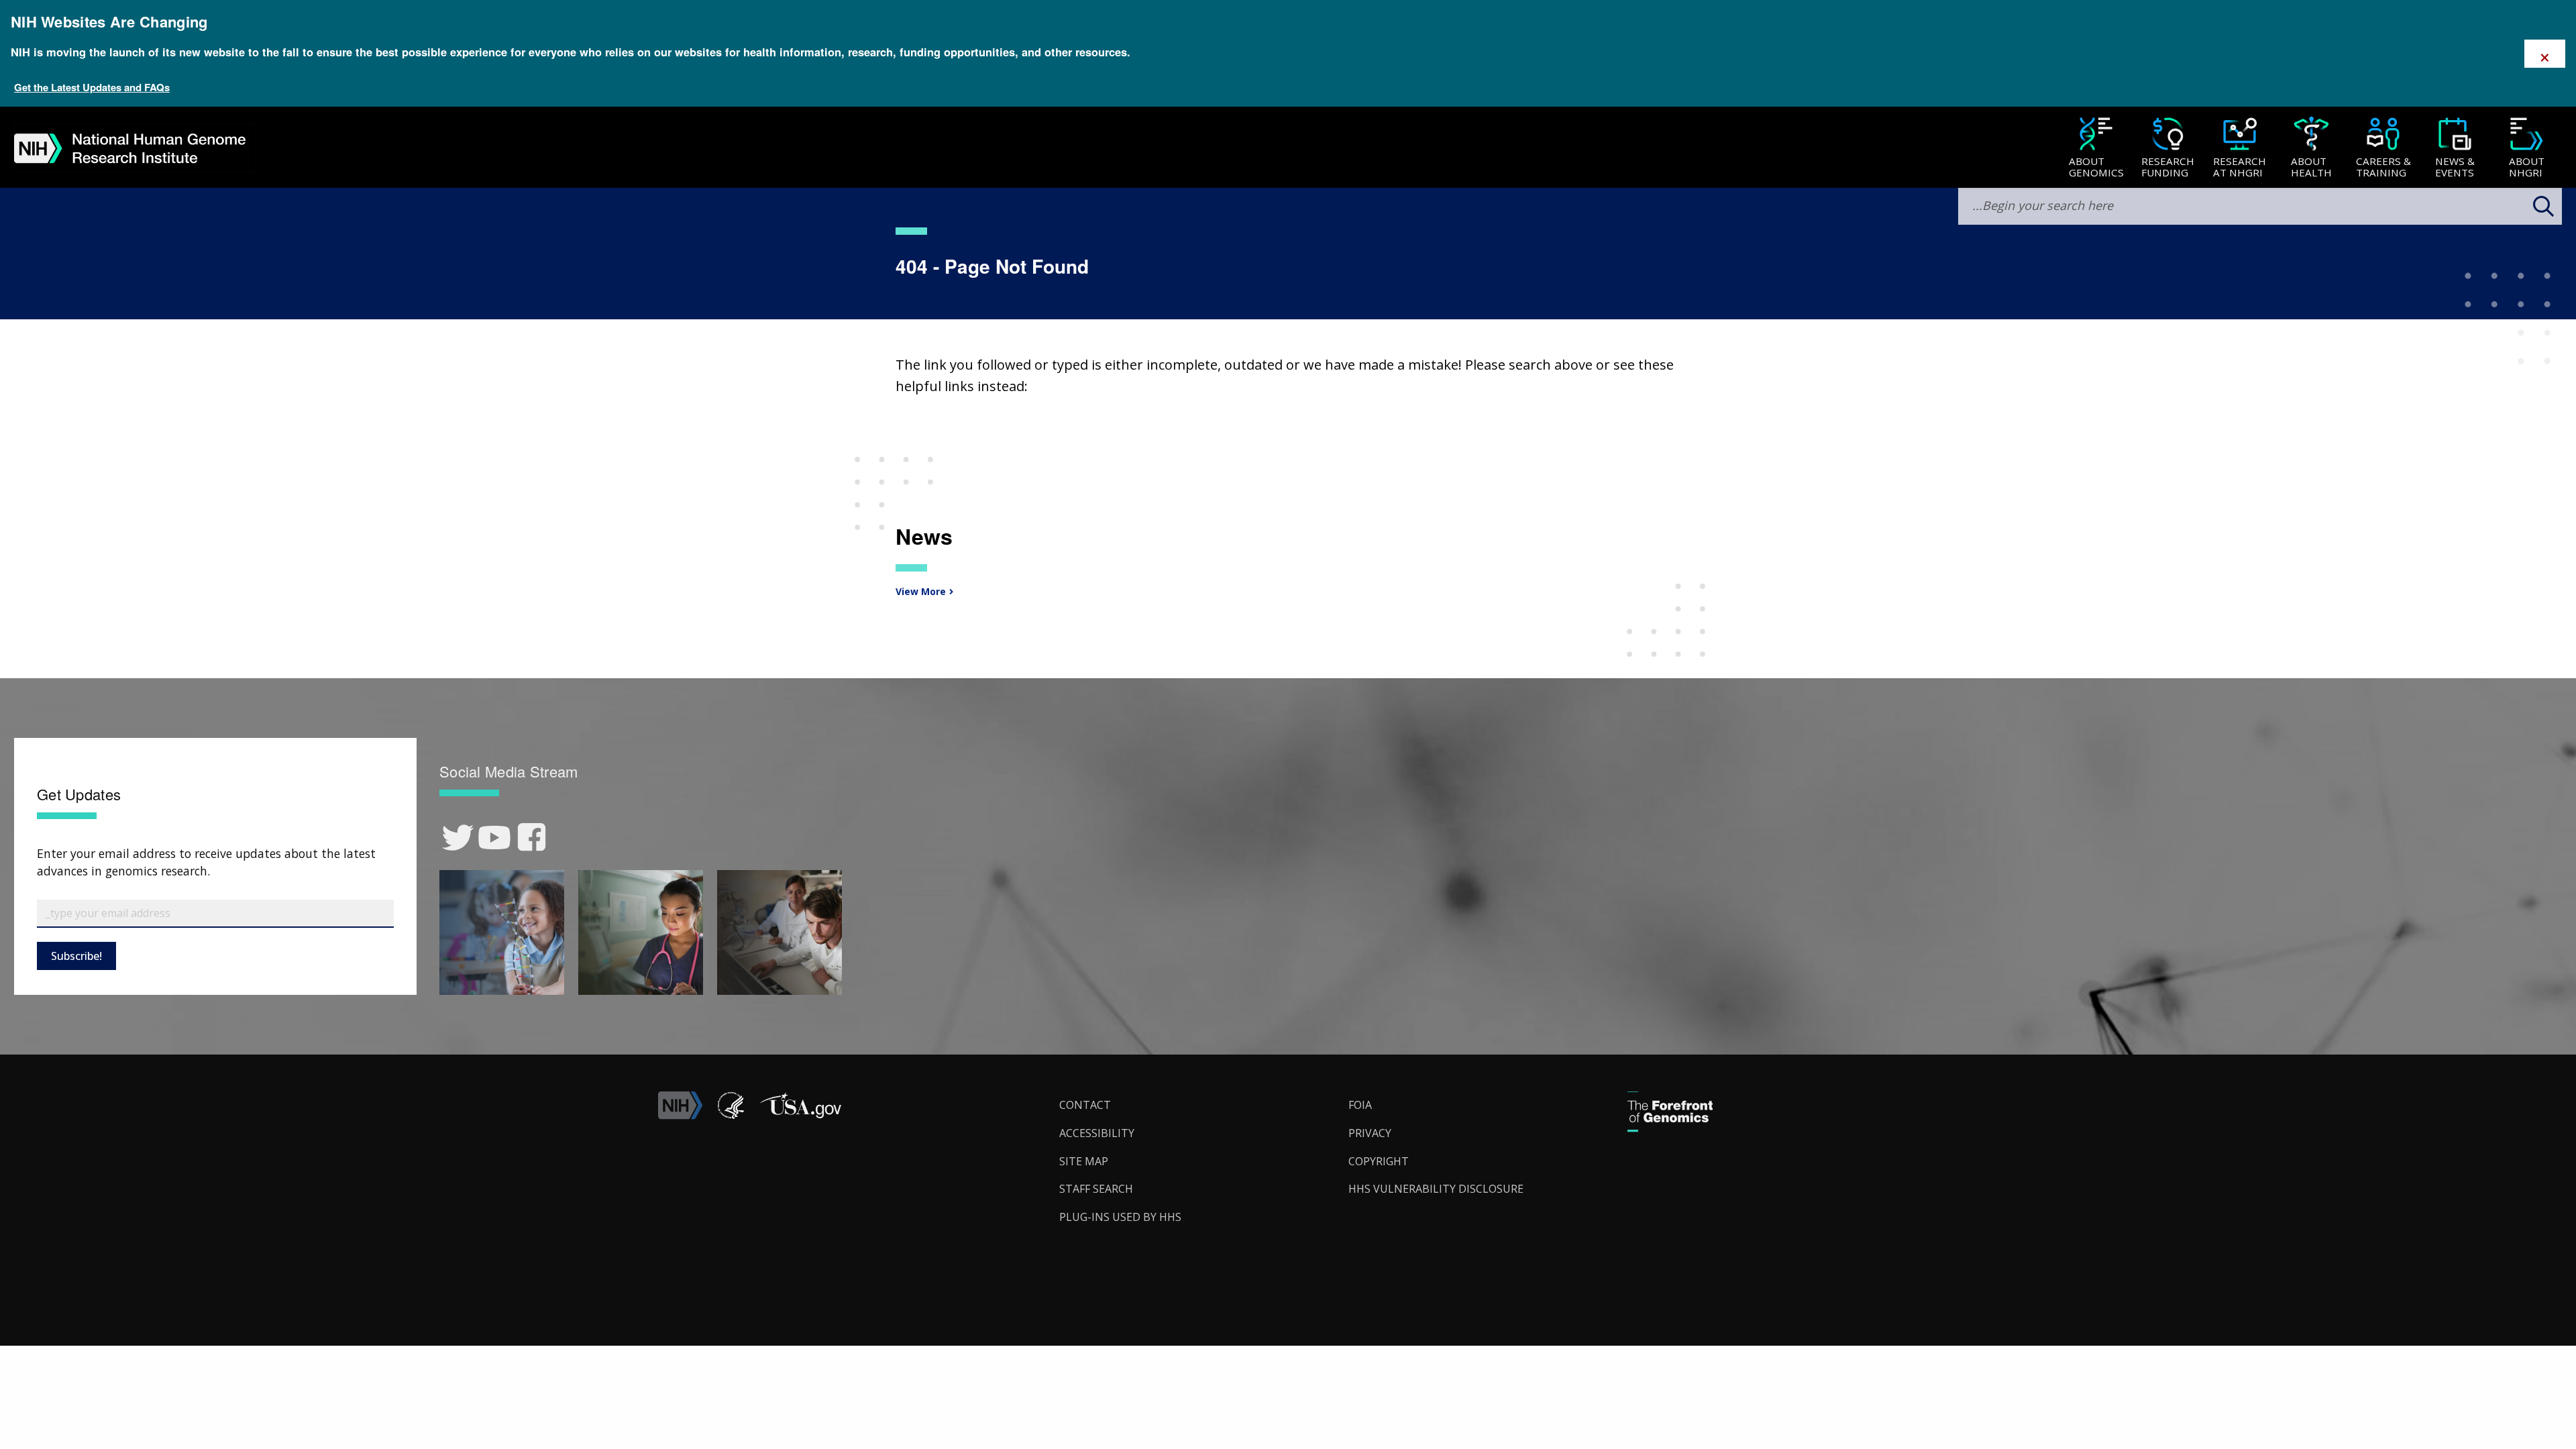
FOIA (1360, 1105)
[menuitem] (2096, 148)
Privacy (1370, 1133)
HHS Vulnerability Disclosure (1436, 1189)
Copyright (1379, 1161)
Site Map (1084, 1161)
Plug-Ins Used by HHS (1120, 1217)
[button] (800, 1116)
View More (919, 591)
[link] (458, 838)
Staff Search (1096, 1189)
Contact (1085, 1105)
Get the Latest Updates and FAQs (92, 87)
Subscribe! (76, 956)
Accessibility (1097, 1133)
